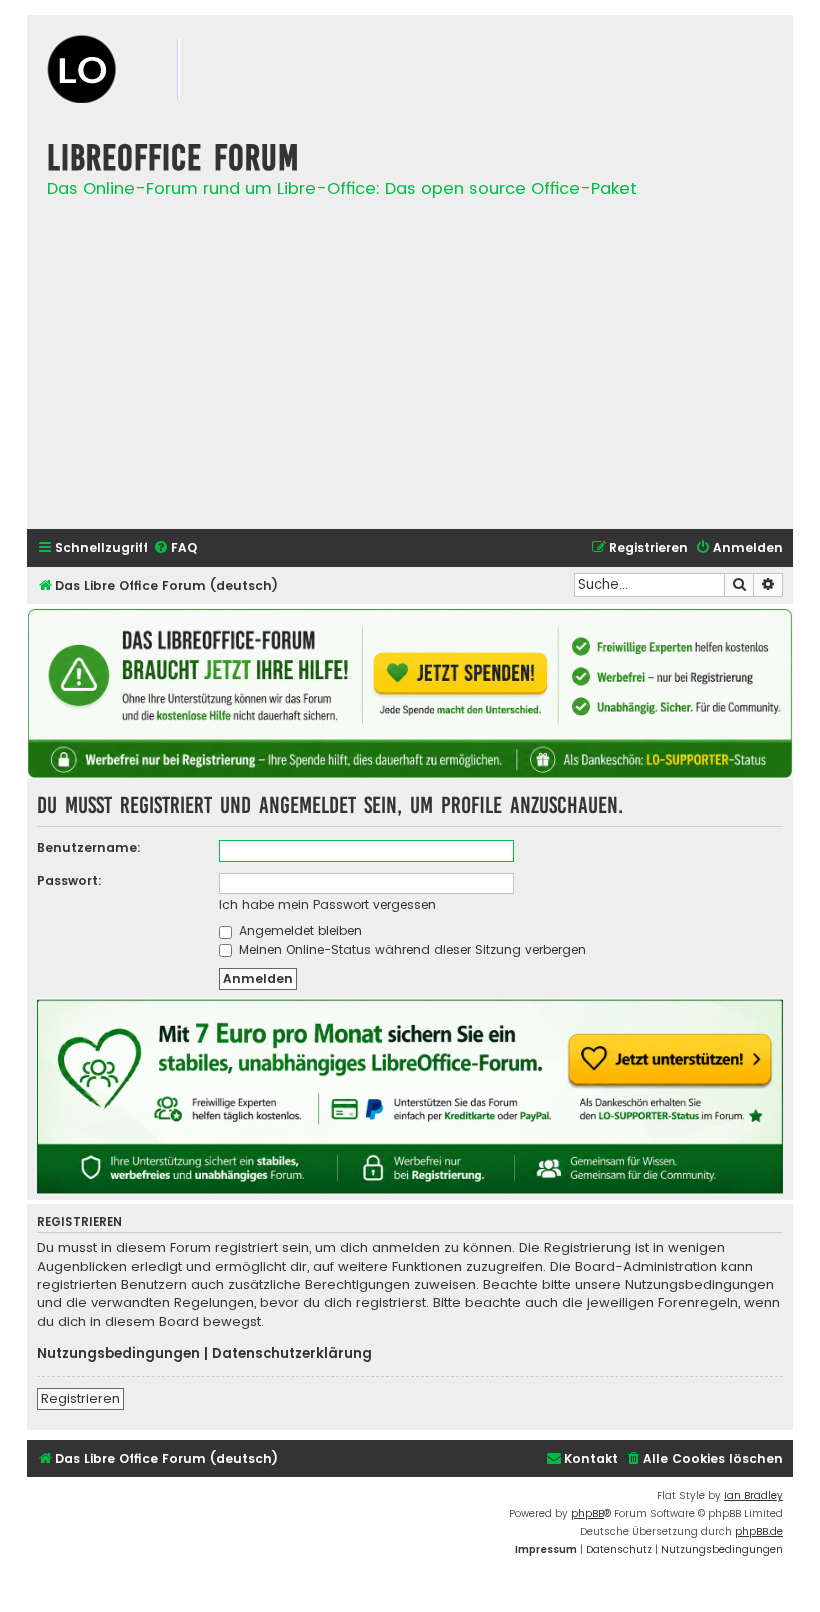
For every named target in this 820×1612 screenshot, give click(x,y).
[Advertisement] (410, 374)
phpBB (587, 1513)
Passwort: (69, 880)
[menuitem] (175, 548)
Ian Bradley (753, 1495)
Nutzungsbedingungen (118, 1354)
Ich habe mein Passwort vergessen (327, 904)
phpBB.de (759, 1531)
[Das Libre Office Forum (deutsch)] (147, 71)
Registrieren (80, 1398)
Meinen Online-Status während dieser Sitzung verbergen (410, 949)
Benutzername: (89, 847)
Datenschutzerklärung (292, 1354)
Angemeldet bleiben (298, 930)
